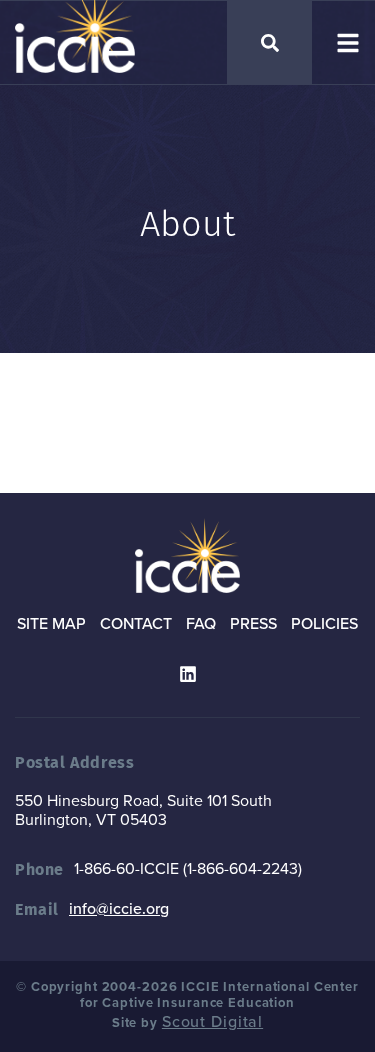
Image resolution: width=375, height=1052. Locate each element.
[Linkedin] (188, 674)
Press (253, 624)
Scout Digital (212, 1022)
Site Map (51, 624)
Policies (324, 624)
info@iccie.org (119, 909)
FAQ (201, 624)
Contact (136, 624)
